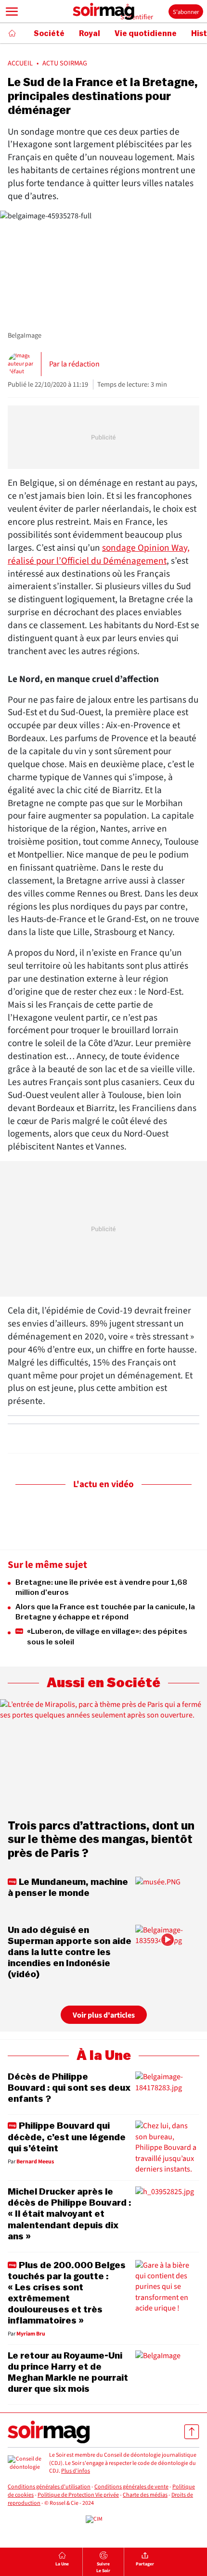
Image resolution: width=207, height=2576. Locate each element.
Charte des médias (145, 2495)
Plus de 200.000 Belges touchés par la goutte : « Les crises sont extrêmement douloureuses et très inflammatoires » (67, 2293)
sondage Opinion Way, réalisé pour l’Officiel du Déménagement (99, 554)
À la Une (104, 2056)
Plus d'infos (76, 2471)
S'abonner (186, 12)
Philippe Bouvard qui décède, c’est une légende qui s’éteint (67, 2137)
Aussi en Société (103, 1683)
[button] (12, 12)
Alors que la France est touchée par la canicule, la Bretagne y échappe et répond (105, 1612)
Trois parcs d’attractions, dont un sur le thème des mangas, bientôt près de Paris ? (101, 1840)
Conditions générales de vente (131, 2487)
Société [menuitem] (49, 34)
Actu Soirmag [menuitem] (65, 63)
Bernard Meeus (35, 2162)
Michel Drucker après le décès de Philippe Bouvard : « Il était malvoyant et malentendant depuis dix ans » (70, 2214)
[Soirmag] (103, 12)
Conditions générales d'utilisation (49, 2487)
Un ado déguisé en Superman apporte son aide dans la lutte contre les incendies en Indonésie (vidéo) (70, 1952)
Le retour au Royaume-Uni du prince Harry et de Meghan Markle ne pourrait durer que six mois (68, 2372)
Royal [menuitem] (90, 34)
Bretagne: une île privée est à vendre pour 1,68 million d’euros (101, 1588)
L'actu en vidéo (103, 1484)
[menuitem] (62, 2562)
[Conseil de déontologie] (25, 2463)
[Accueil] (12, 33)
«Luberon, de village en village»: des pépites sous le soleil (107, 1637)
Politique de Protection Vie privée (78, 2495)
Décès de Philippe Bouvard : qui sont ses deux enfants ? (69, 2088)
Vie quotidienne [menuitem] (146, 34)
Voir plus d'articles (104, 2015)
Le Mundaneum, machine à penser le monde (68, 1888)
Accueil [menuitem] (20, 63)
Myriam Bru (31, 2334)
